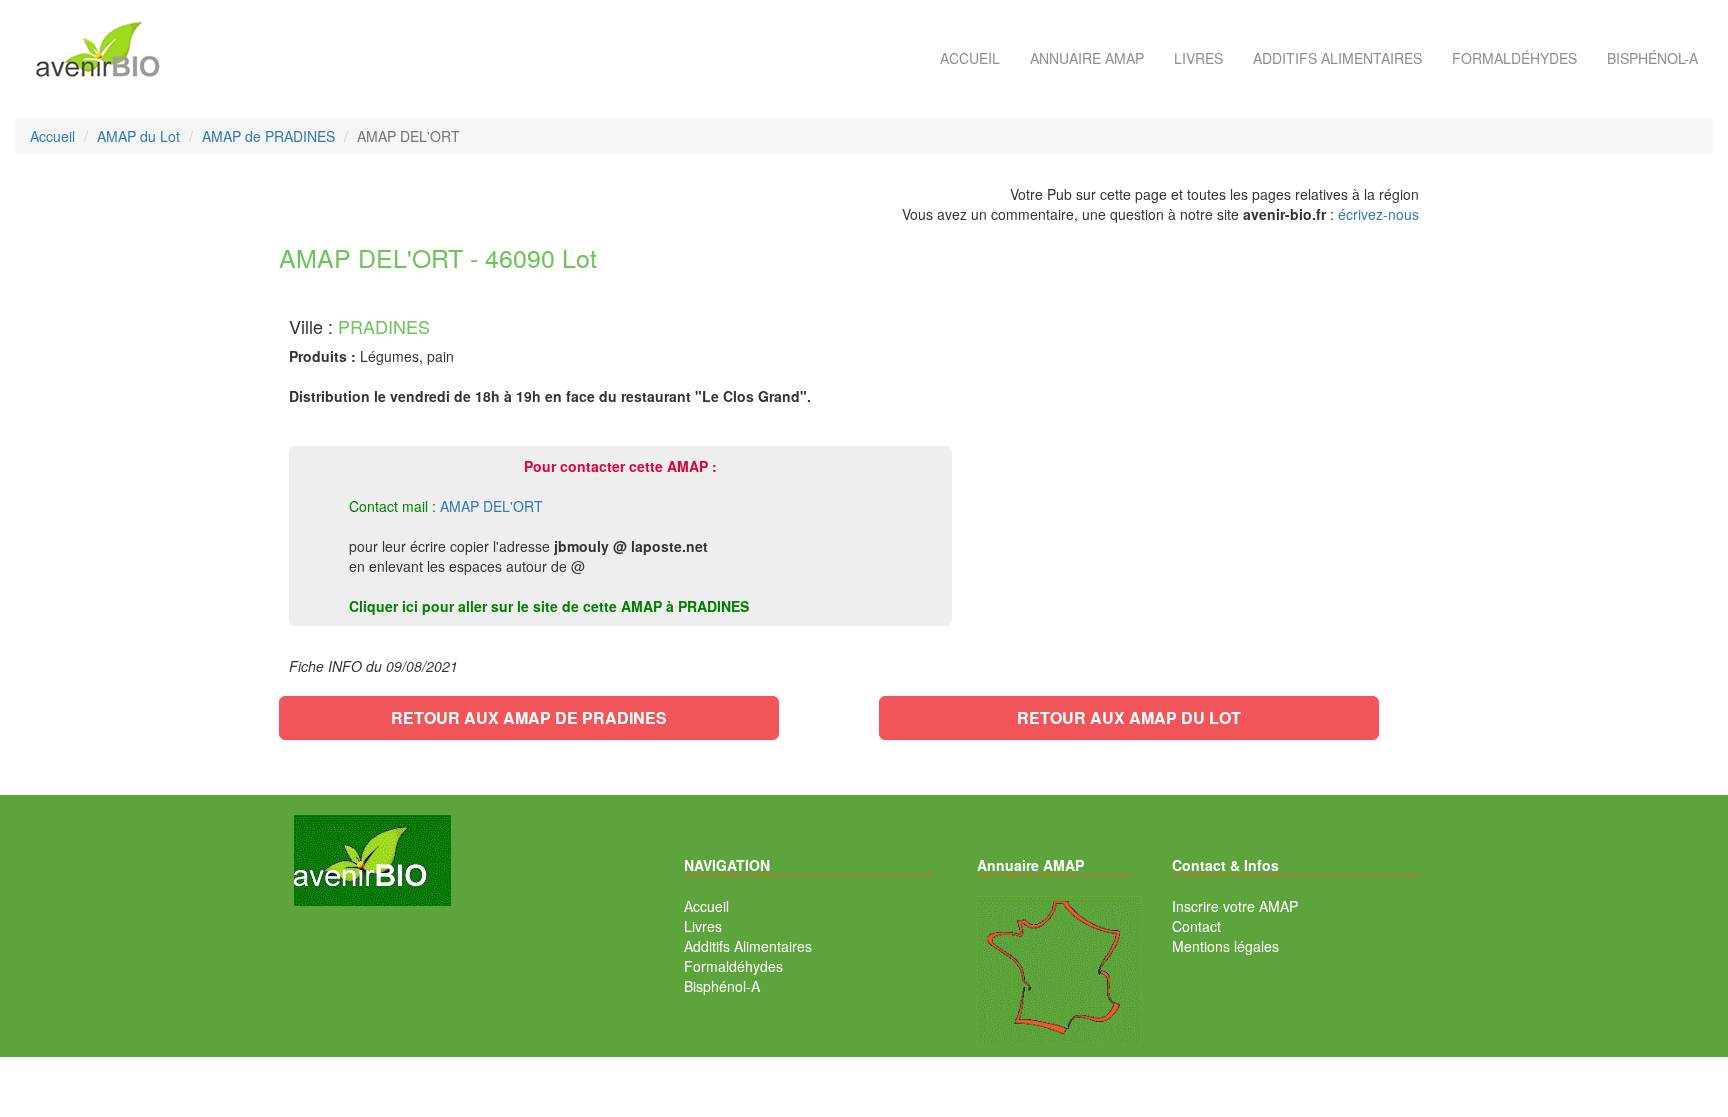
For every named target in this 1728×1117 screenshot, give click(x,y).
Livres (1198, 58)
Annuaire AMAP (1087, 58)
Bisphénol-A (1652, 58)
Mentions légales (1225, 946)
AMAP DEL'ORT (491, 506)
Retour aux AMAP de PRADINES (529, 717)
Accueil (970, 58)
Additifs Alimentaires (748, 946)
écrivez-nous (1378, 214)
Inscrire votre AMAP (1235, 906)
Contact (1196, 926)
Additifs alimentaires (1337, 58)
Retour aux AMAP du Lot (1129, 717)
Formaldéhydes (1514, 58)
